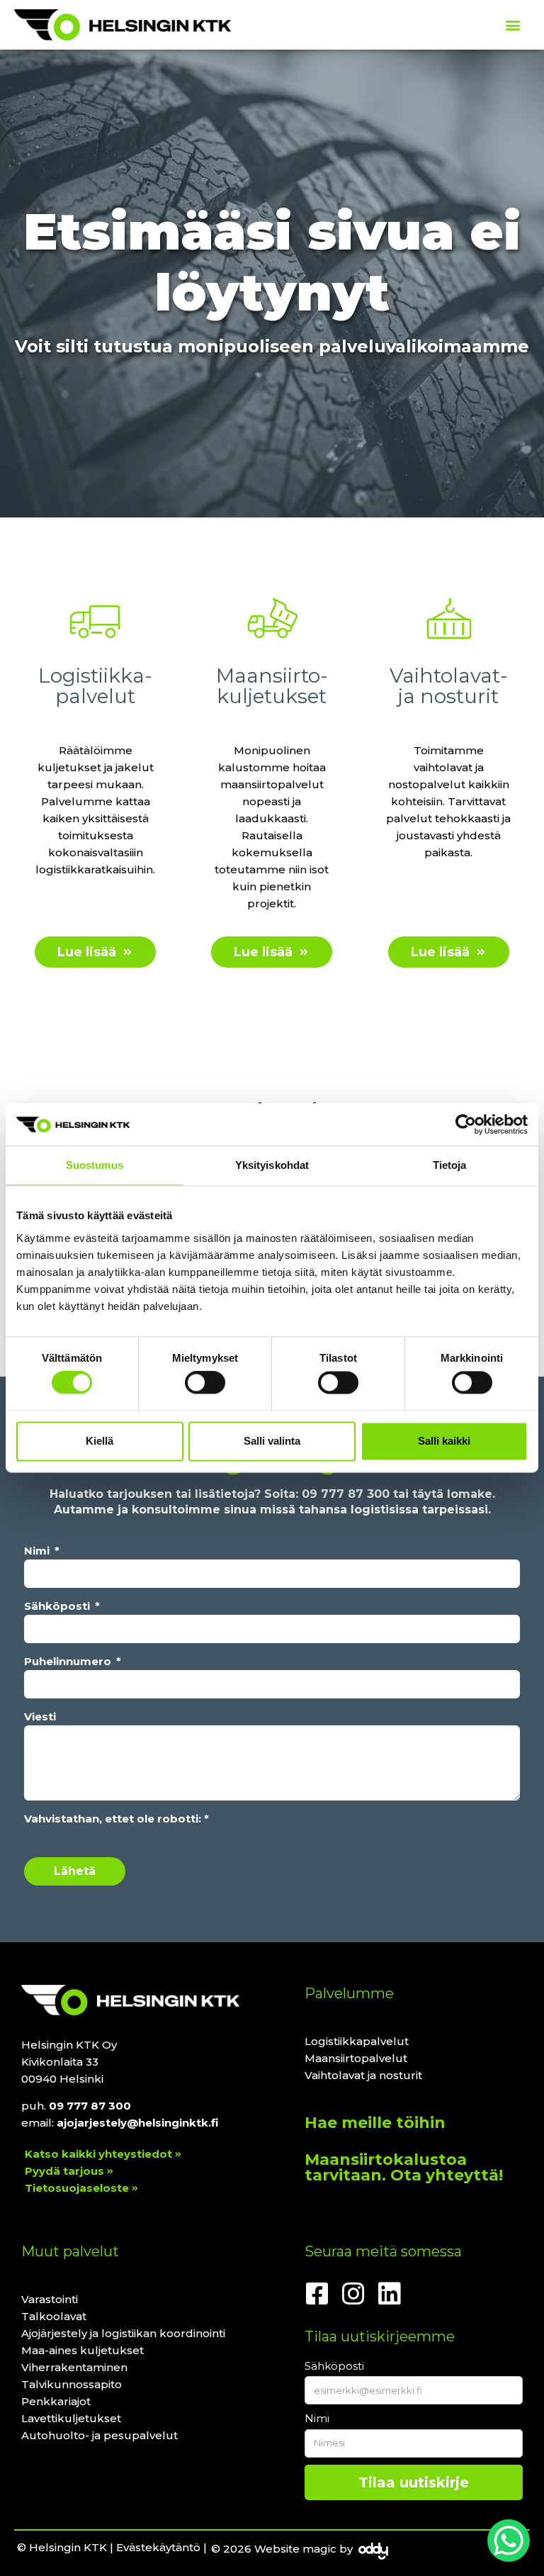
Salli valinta (272, 1441)
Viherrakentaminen (74, 2367)
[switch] (205, 1383)
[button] (512, 25)
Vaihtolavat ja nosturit (363, 2075)
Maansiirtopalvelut (356, 2058)
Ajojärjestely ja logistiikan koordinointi (123, 2333)
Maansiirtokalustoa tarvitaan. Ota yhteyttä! (404, 2167)
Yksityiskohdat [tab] (272, 1165)
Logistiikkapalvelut (357, 2041)
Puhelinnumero (69, 1661)
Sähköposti (58, 1606)
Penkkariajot (56, 2401)
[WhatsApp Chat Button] (509, 2541)
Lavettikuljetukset (71, 2418)
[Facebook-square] (317, 2294)
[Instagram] (353, 2294)
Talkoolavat (54, 2316)
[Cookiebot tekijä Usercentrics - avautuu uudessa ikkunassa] (466, 1124)
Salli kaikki (444, 1441)
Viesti (40, 1717)
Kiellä (100, 1441)
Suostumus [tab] (95, 1165)
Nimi (38, 1551)
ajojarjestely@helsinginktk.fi (137, 2123)
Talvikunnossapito (72, 2384)
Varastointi (50, 2299)
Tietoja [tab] (450, 1165)
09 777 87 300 (346, 1494)
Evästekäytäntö (158, 2547)
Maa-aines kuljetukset (83, 2350)
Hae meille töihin (375, 2123)
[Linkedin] (390, 2294)
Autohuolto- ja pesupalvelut (100, 2435)
